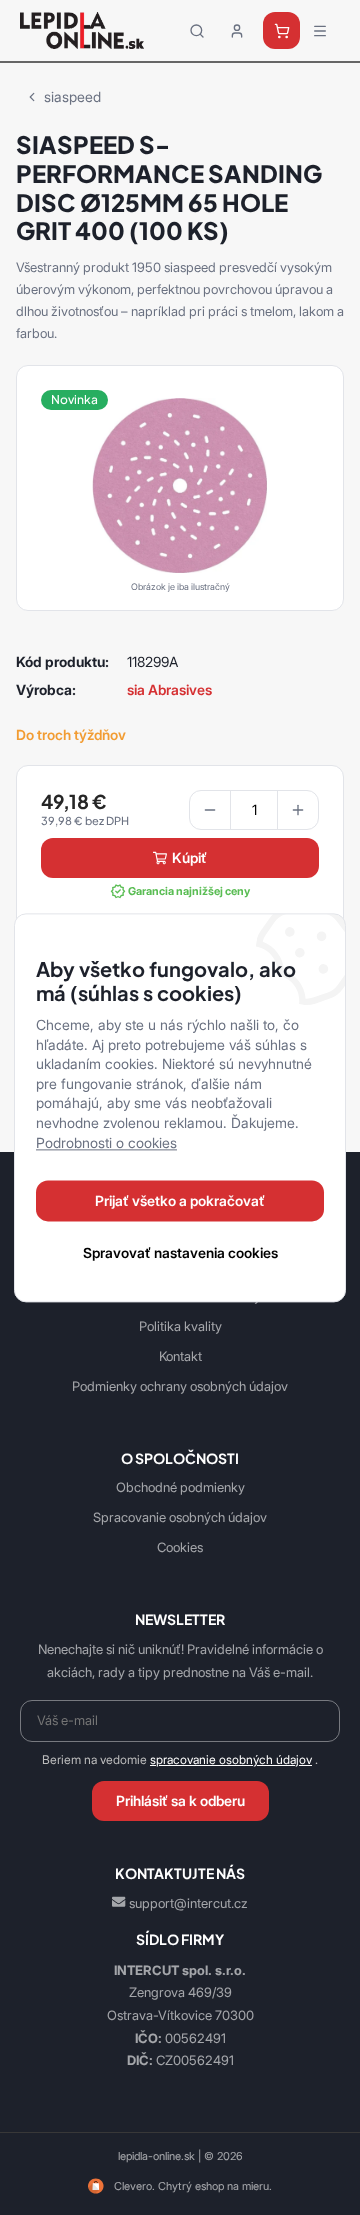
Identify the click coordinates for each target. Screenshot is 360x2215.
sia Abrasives (169, 689)
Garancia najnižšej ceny (189, 891)
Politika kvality (180, 1326)
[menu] (320, 31)
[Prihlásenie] (237, 31)
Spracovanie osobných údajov (180, 1517)
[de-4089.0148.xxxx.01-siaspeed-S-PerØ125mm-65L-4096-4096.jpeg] (180, 484)
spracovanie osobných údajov (231, 1760)
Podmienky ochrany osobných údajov (180, 1386)
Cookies (180, 1547)
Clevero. (134, 2186)
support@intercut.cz (188, 1903)
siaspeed (72, 96)
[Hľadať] (197, 31)
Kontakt (180, 1356)
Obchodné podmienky (180, 1487)
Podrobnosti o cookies (106, 1142)
